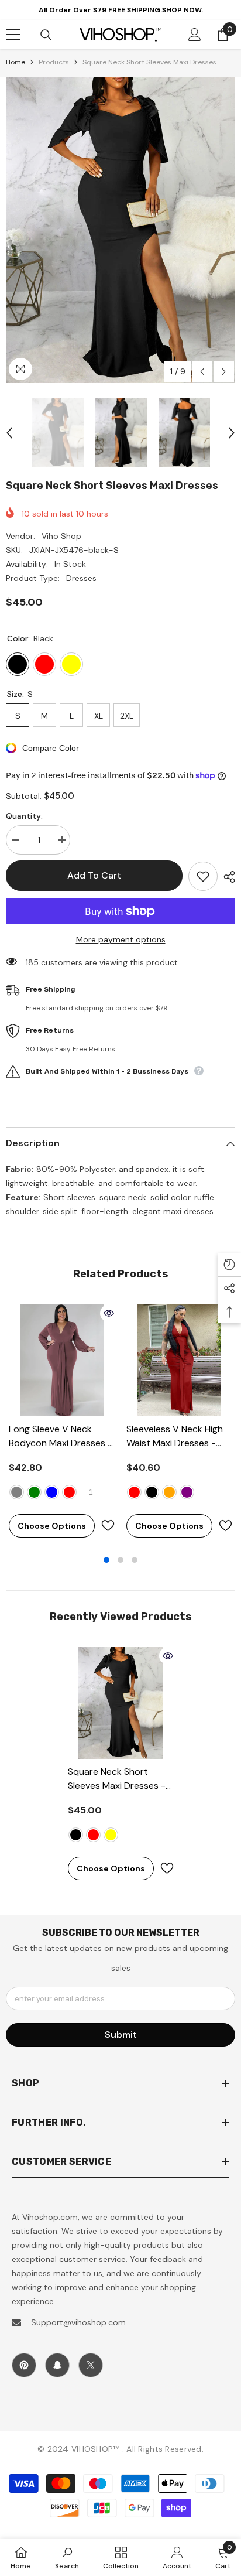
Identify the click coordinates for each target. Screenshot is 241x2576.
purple (187, 1492)
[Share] (226, 877)
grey (17, 1492)
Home (16, 62)
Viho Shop (61, 536)
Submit (121, 2035)
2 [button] (120, 1560)
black (152, 1492)
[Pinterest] (24, 2365)
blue (52, 1492)
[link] (67, 2557)
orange (169, 1492)
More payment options (121, 939)
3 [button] (135, 1560)
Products (54, 62)
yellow (111, 1835)
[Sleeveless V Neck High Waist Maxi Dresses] (179, 1360)
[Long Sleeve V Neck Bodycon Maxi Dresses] (62, 1360)
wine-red (69, 1492)
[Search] (46, 35)
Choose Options (52, 1526)
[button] (202, 372)
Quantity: (24, 816)
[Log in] (195, 35)
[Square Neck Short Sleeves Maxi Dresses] (121, 1703)
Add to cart (94, 875)
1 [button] (106, 1560)
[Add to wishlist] (203, 876)
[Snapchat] (57, 2365)
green (34, 1492)
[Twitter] (91, 2365)
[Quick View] (109, 1313)
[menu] (13, 35)
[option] (120, 230)
